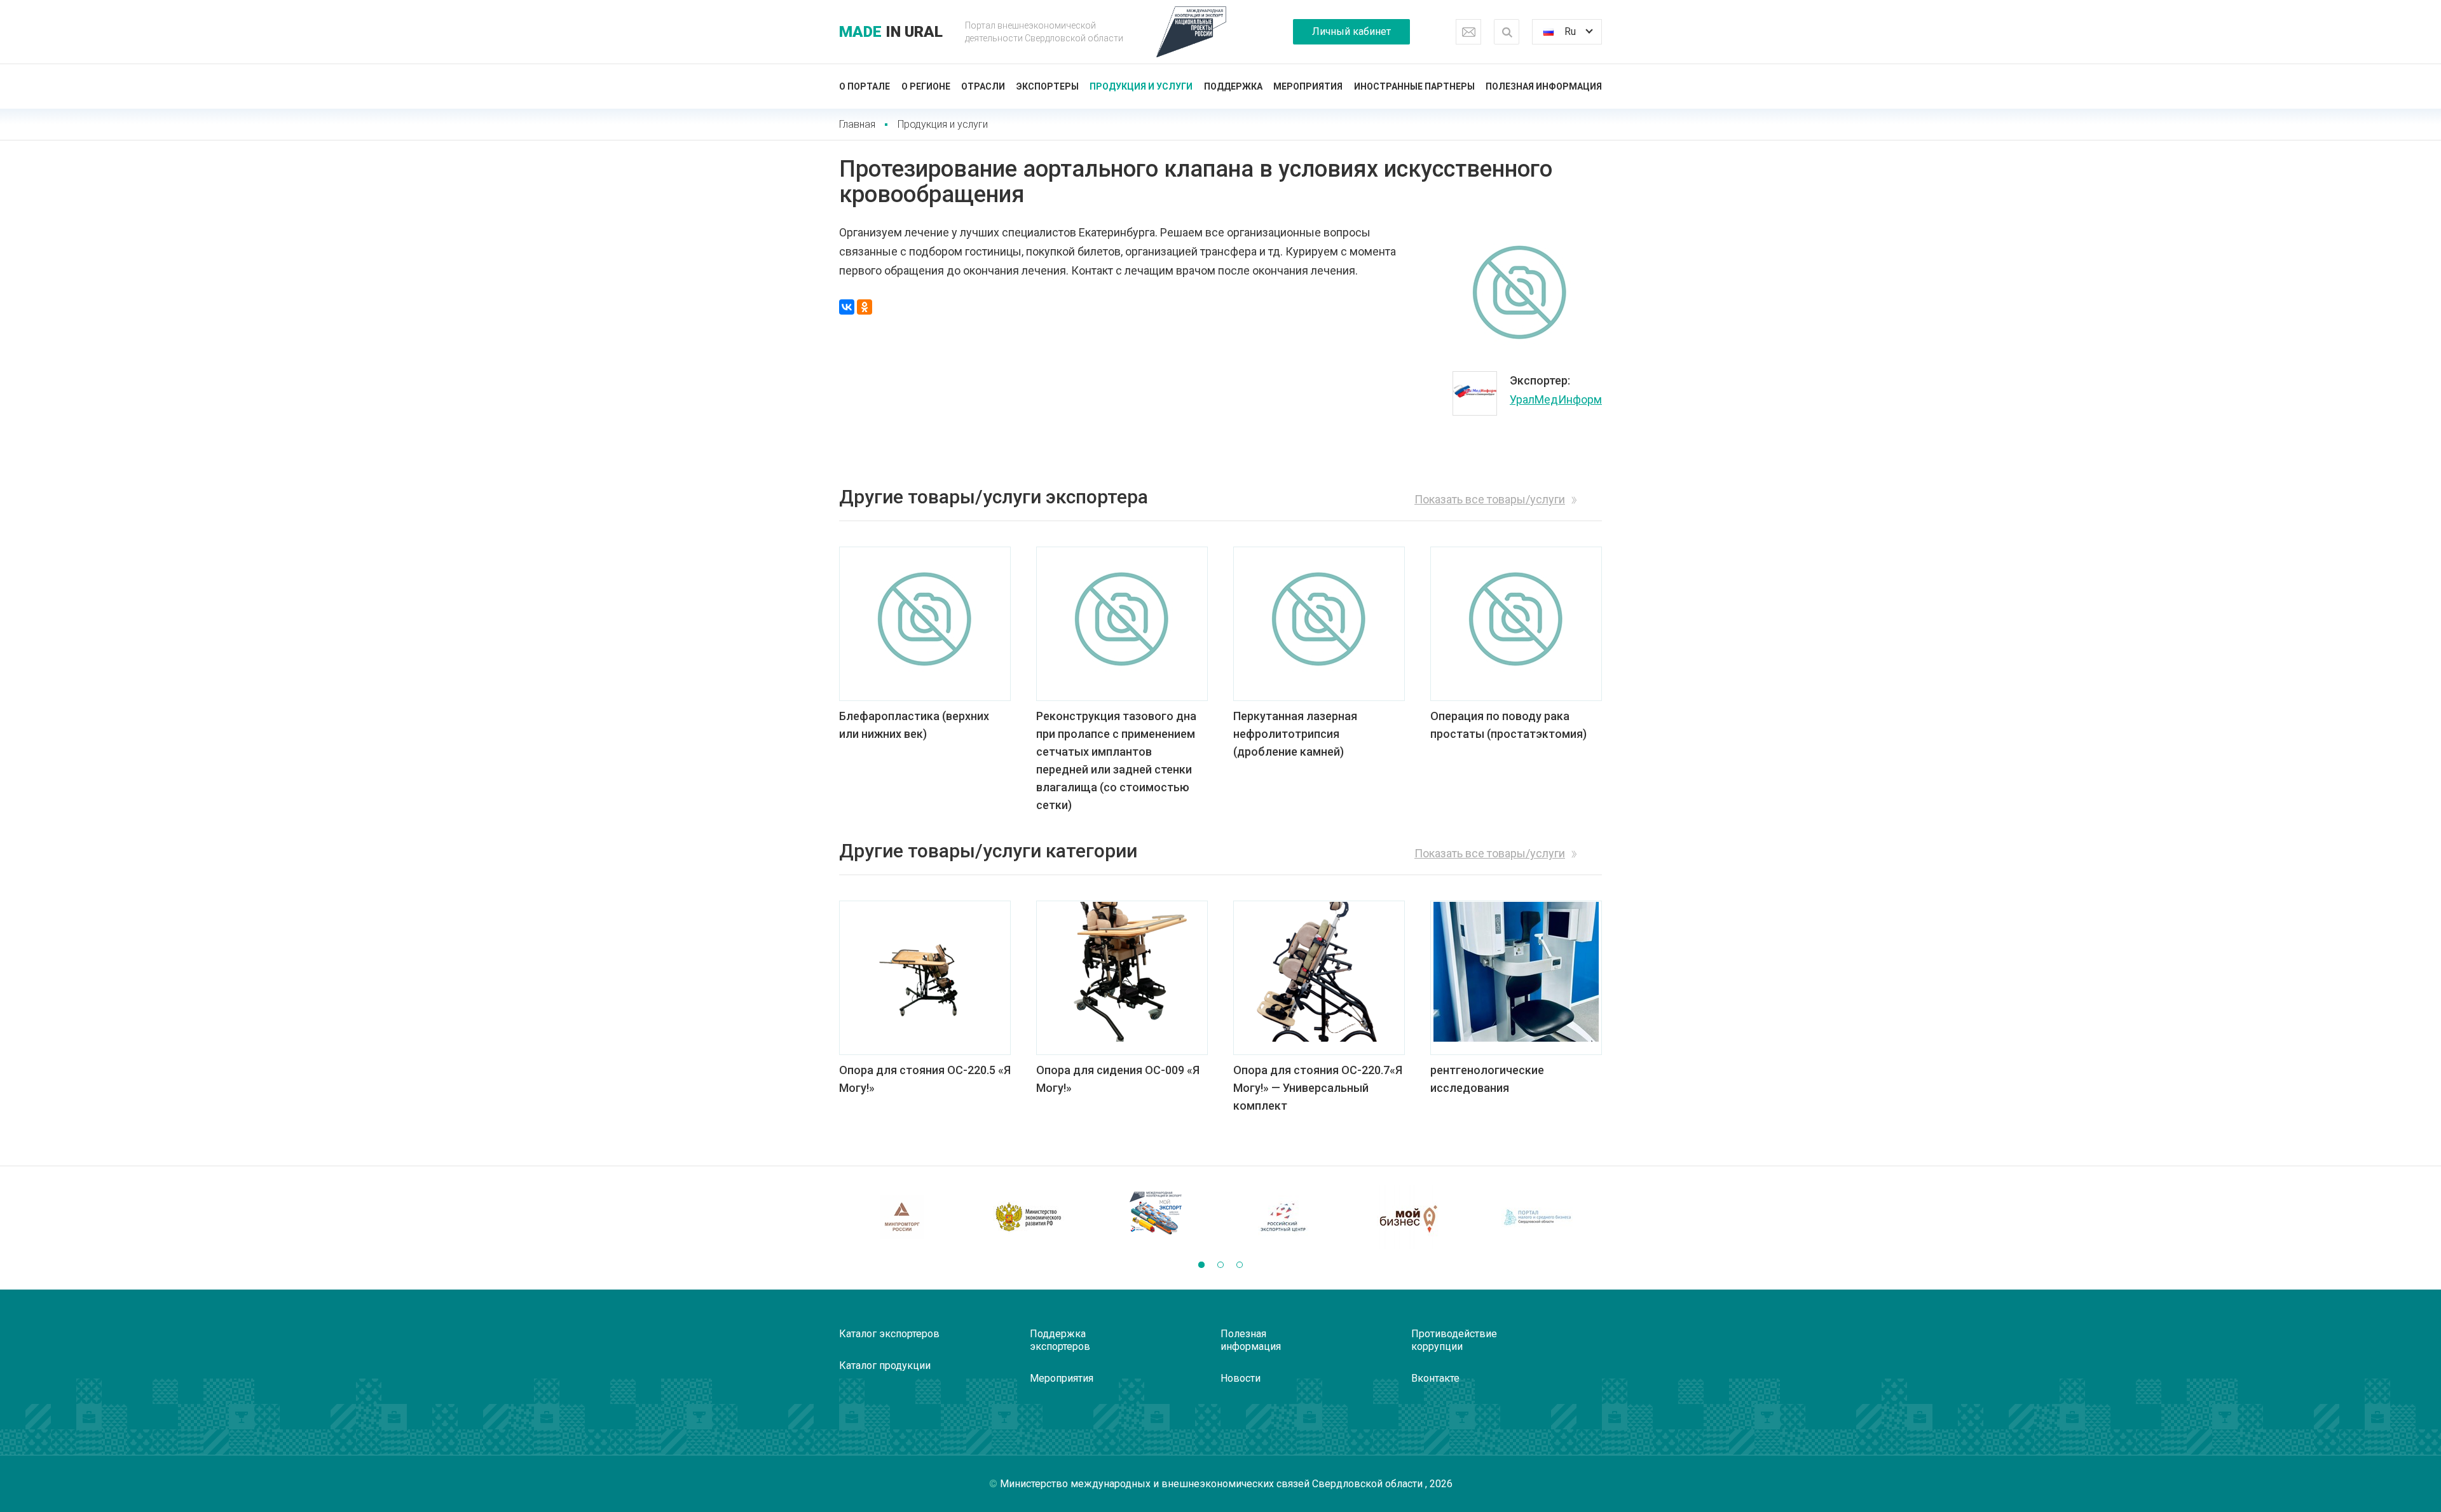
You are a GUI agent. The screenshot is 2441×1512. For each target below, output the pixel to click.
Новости (1241, 1378)
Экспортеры (1048, 86)
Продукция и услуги (1141, 86)
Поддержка (1233, 86)
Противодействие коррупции (1454, 1340)
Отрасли (983, 86)
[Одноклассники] (865, 307)
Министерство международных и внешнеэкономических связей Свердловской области (1213, 1484)
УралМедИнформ (1556, 399)
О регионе (926, 86)
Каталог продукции (885, 1366)
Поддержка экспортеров (1060, 1340)
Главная (857, 124)
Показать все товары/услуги (1490, 499)
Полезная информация (1544, 86)
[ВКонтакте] (847, 307)
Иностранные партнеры (1414, 86)
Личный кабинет (1351, 31)
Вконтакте (1435, 1378)
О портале (865, 86)
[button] (1201, 1265)
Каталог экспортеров (889, 1334)
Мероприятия (1308, 86)
